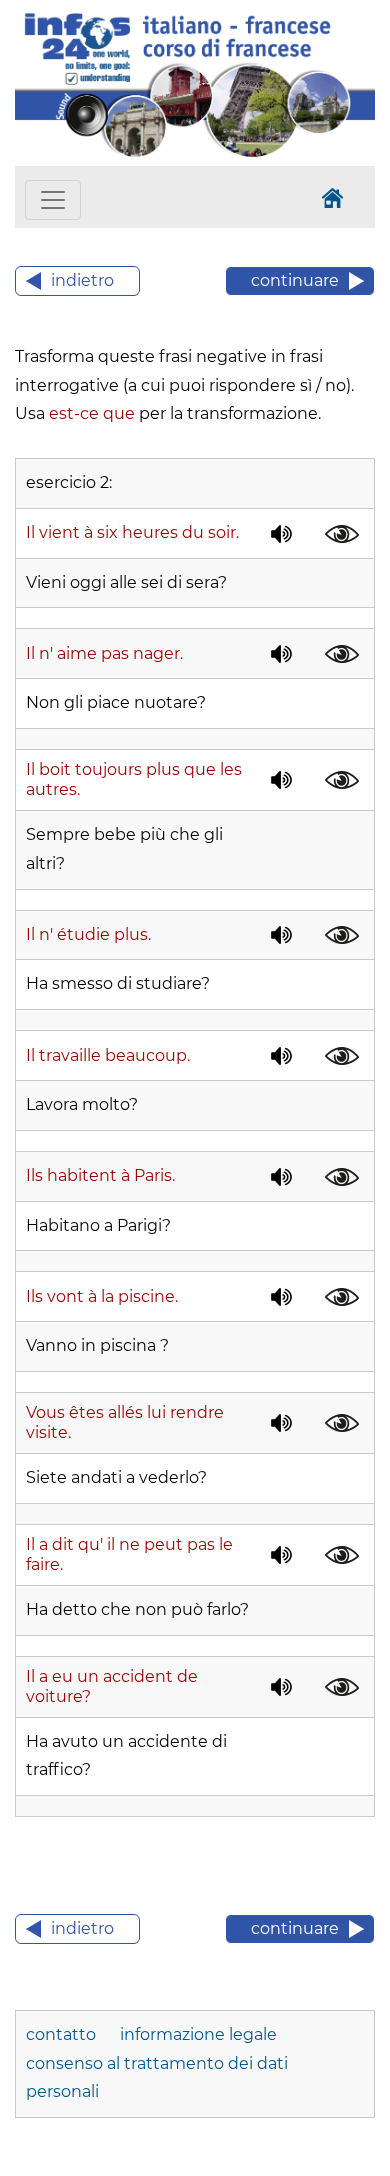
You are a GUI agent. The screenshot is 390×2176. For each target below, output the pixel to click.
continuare (295, 280)
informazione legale (198, 2034)
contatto (63, 2034)
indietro (82, 280)
